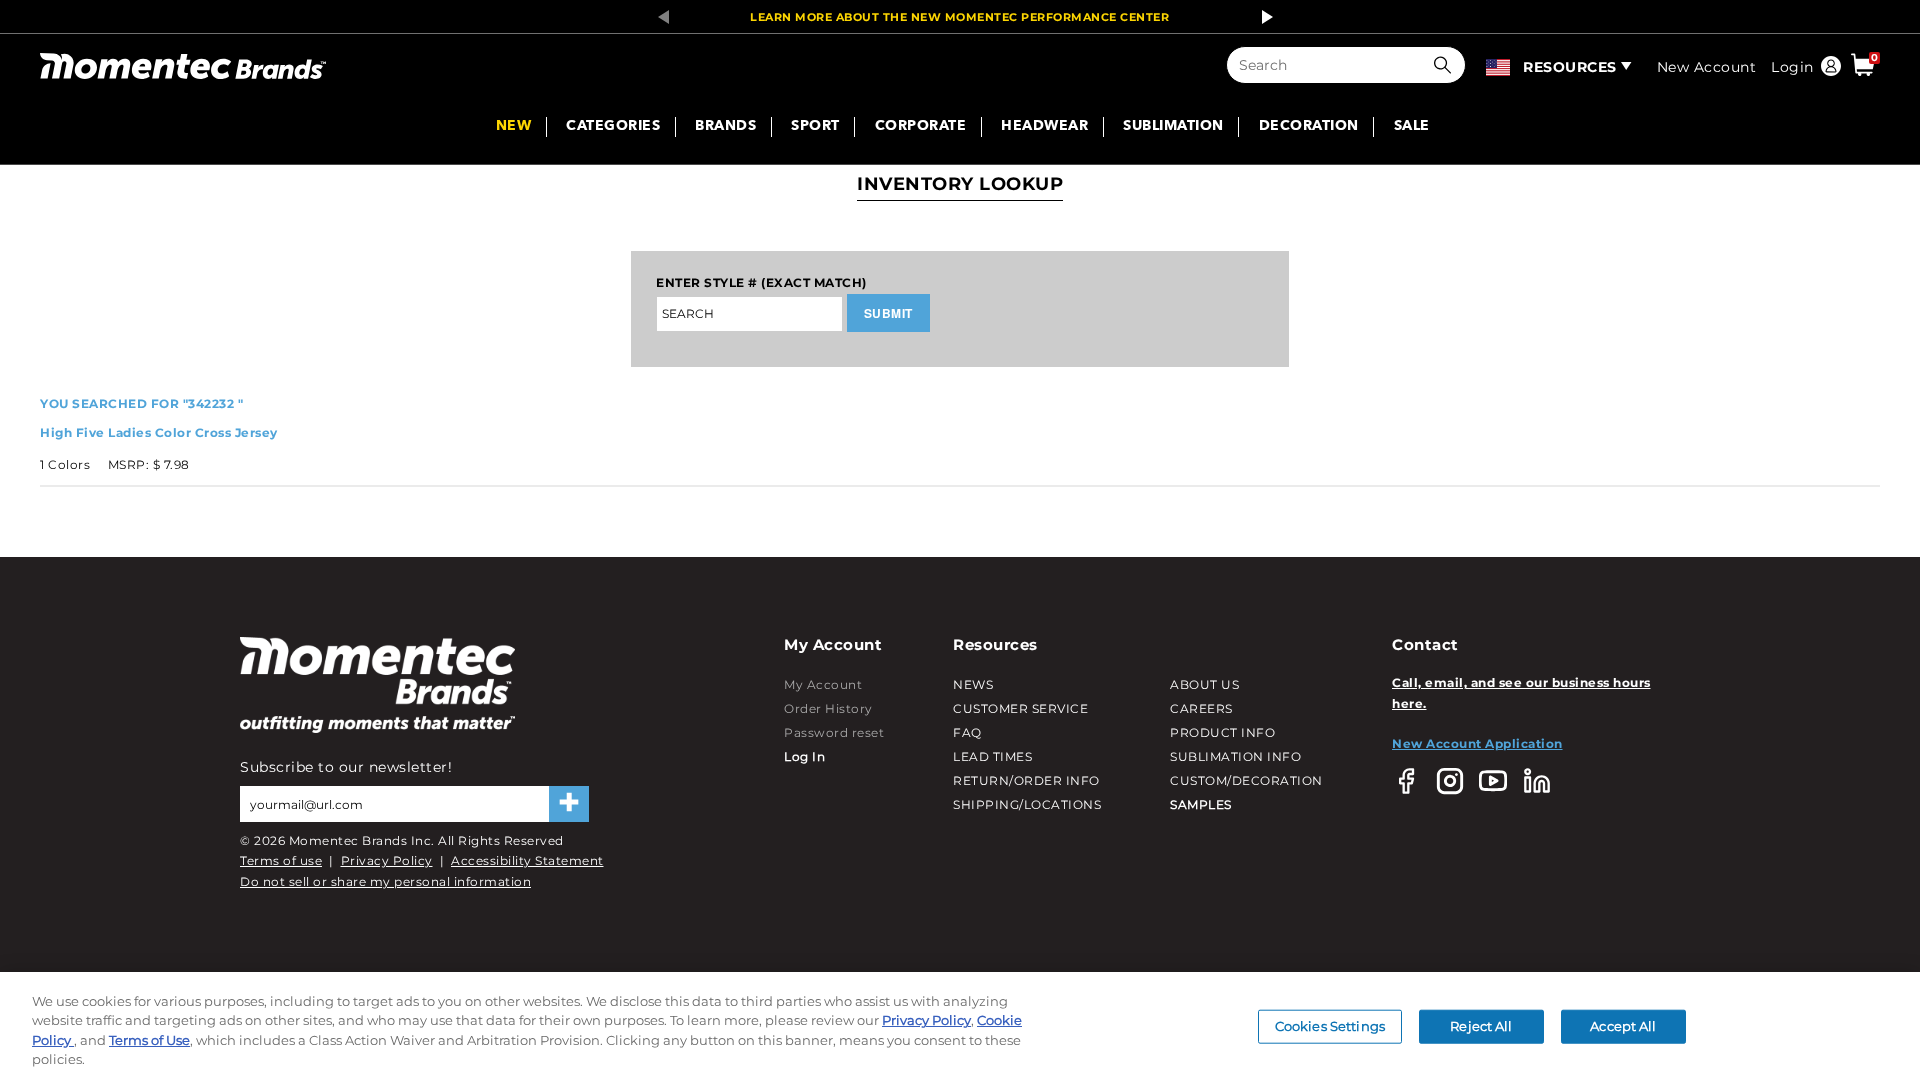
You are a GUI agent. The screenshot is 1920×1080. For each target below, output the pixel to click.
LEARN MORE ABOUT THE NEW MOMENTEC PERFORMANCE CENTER (959, 17)
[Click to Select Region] (1499, 65)
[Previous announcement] (658, 17)
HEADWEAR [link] (1044, 127)
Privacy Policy (387, 860)
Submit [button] (888, 313)
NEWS (973, 684)
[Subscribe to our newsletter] (569, 804)
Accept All (1623, 1026)
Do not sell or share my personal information (385, 881)
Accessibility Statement (527, 860)
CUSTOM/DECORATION (1246, 780)
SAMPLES (1201, 804)
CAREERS (1201, 708)
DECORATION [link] (1309, 127)
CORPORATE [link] (921, 127)
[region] (960, 1026)
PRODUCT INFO (1222, 732)
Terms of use (281, 860)
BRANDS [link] (725, 127)
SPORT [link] (815, 127)
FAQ (967, 732)
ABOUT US (1204, 684)
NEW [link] (514, 127)
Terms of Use (149, 1040)
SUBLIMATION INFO (1235, 756)
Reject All (1481, 1026)
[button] (1447, 65)
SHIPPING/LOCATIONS (1027, 804)
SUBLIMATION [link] (1173, 127)
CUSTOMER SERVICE (1020, 708)
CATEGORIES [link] (613, 127)
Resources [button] (1570, 67)
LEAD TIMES (992, 756)
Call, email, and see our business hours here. (1521, 692)
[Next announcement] (1262, 17)
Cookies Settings (1330, 1026)
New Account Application (1477, 743)
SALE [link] (1412, 127)
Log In (804, 756)
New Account (1707, 67)
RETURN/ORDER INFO (1026, 780)
